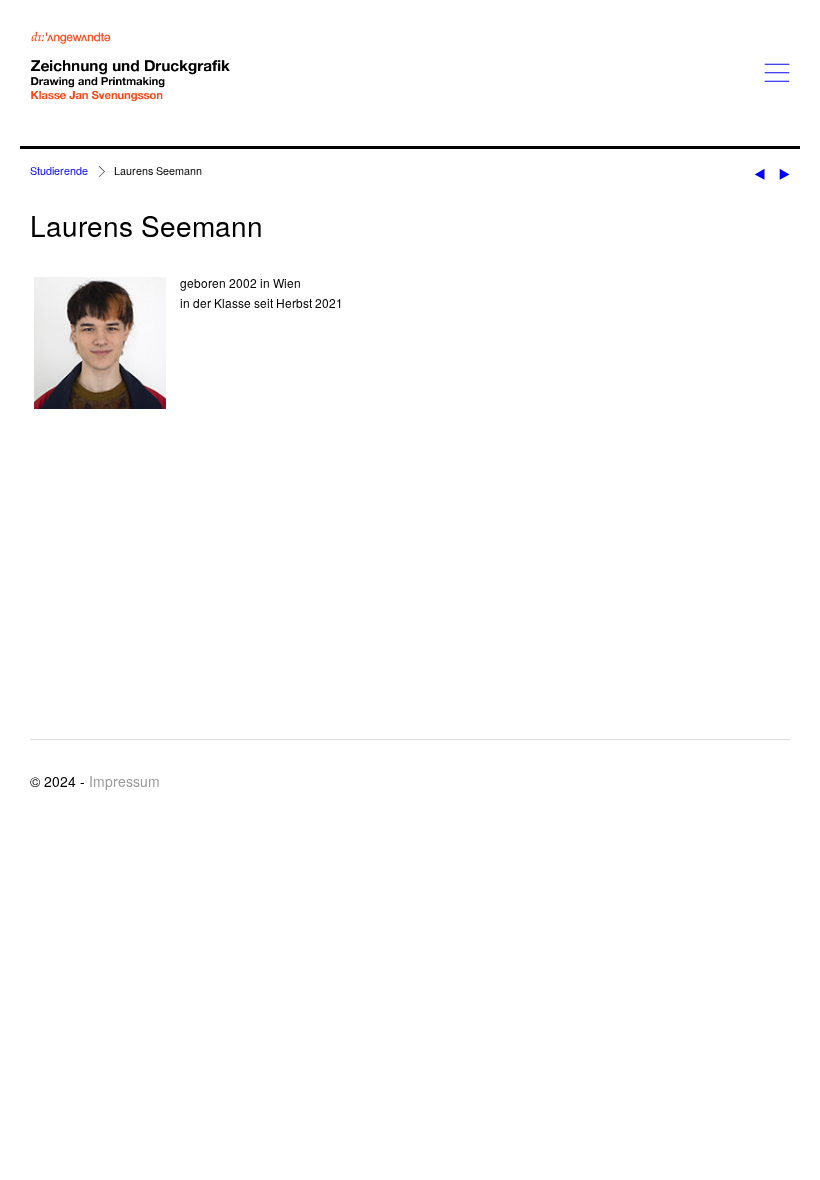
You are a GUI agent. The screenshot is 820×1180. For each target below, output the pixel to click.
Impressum (124, 781)
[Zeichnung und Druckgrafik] (130, 67)
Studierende (59, 170)
